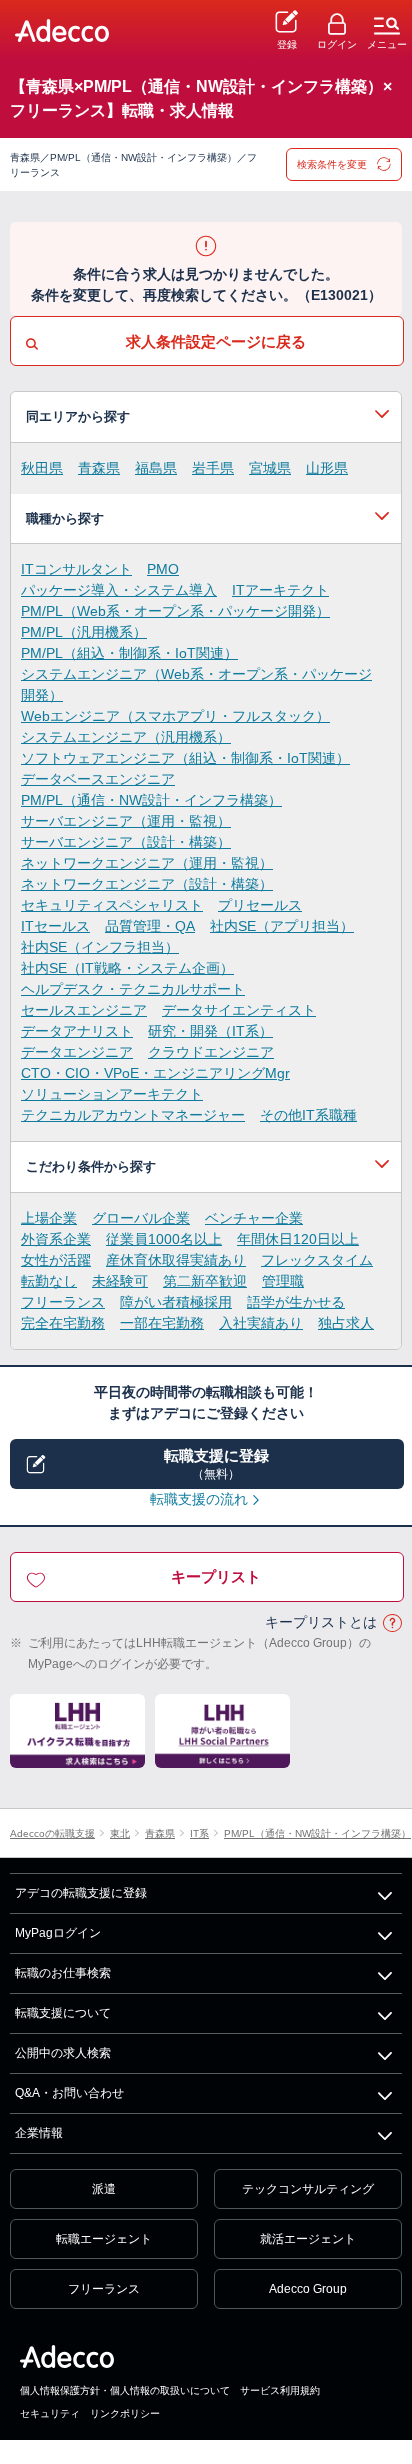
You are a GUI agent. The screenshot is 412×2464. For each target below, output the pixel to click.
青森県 (99, 468)
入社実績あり (261, 1323)
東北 (120, 1833)
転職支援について (63, 2013)
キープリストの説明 (392, 1623)
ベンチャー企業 (254, 1218)
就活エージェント (308, 2239)
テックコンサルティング (308, 2189)
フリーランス (63, 1302)
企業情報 (39, 2133)
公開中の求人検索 (63, 2053)
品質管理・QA (150, 926)
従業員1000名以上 (164, 1239)
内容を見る (206, 417)
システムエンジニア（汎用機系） (126, 737)
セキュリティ (50, 2413)
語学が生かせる (296, 1302)
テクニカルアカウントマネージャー (133, 1115)
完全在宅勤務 (63, 1323)
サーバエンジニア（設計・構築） (126, 842)
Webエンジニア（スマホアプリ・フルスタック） (175, 716)
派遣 (104, 2189)
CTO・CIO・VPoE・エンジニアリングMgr (155, 1073)
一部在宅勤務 (162, 1323)
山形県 (327, 468)
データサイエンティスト (239, 1010)
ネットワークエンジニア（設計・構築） (147, 884)
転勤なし (49, 1281)
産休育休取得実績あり (176, 1260)
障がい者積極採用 (176, 1302)
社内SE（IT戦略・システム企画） (127, 968)
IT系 (199, 1833)
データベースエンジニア (98, 779)
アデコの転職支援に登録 (81, 1893)
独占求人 (346, 1323)
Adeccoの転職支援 (52, 1833)
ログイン (337, 44)
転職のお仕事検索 (63, 1973)
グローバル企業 (141, 1218)
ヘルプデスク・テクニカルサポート (133, 989)
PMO (163, 569)
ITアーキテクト (280, 590)
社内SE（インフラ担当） (100, 947)
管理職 (283, 1281)
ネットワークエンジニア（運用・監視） (147, 863)
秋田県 (42, 468)
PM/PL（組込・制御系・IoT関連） (129, 653)
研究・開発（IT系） (210, 1031)
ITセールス (55, 926)
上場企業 (49, 1218)
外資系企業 (56, 1239)
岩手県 (213, 468)
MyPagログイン (58, 1933)
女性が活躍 (56, 1260)
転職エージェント (104, 2239)
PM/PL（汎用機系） (84, 632)
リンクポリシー (125, 2413)
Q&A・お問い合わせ (69, 2093)
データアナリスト (77, 1031)
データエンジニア (77, 1052)
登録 (287, 44)
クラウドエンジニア (211, 1052)
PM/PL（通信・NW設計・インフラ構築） (151, 800)
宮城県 (270, 468)
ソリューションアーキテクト (112, 1094)
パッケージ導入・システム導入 (119, 590)
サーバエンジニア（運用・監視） (126, 821)
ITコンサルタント (76, 569)
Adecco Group (308, 2289)
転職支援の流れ (199, 1499)
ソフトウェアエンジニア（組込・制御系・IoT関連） (185, 758)
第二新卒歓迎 (205, 1281)
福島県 (156, 468)
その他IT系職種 (308, 1115)
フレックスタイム (317, 1260)
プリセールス (260, 905)
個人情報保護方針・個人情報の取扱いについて (125, 2390)
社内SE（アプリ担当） (282, 926)
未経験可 (120, 1281)
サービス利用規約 (280, 2390)
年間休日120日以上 (298, 1239)
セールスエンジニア (84, 1010)
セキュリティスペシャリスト (112, 905)
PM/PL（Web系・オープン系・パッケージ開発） (175, 611)
